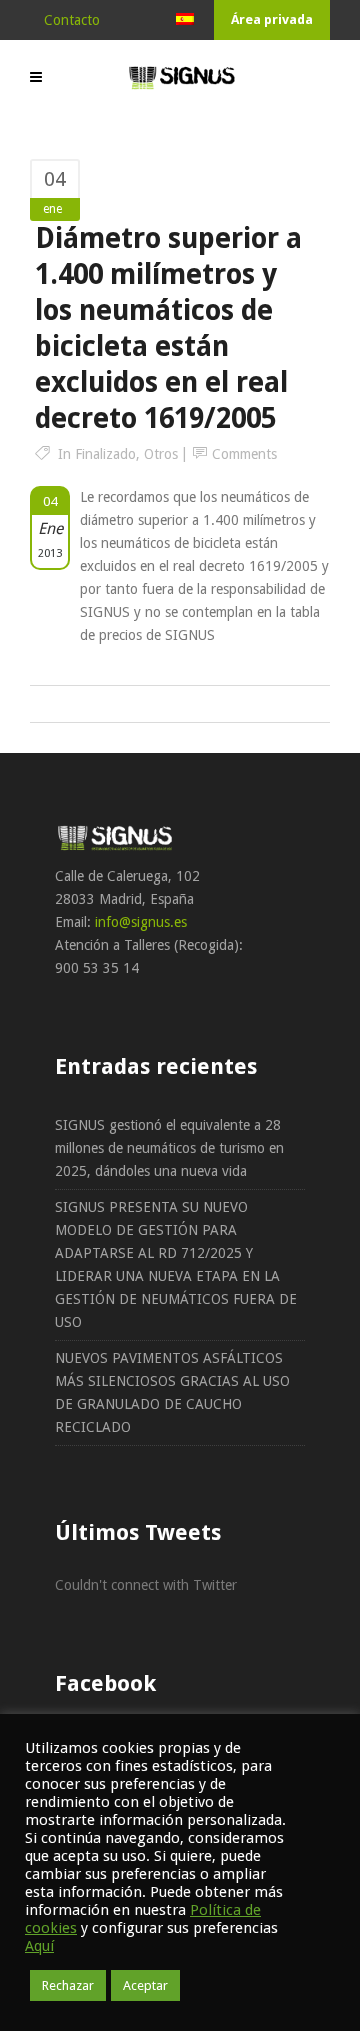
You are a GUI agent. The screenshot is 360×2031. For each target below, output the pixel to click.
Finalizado (105, 454)
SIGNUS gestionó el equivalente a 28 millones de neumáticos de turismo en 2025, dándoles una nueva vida (169, 1148)
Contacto (72, 20)
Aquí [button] (39, 1946)
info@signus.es (141, 922)
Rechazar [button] (68, 1985)
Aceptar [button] (145, 1985)
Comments (244, 454)
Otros (161, 454)
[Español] (185, 20)
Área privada (272, 19)
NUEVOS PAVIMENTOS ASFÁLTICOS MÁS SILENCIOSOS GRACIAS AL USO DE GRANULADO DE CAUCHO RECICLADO (172, 1392)
